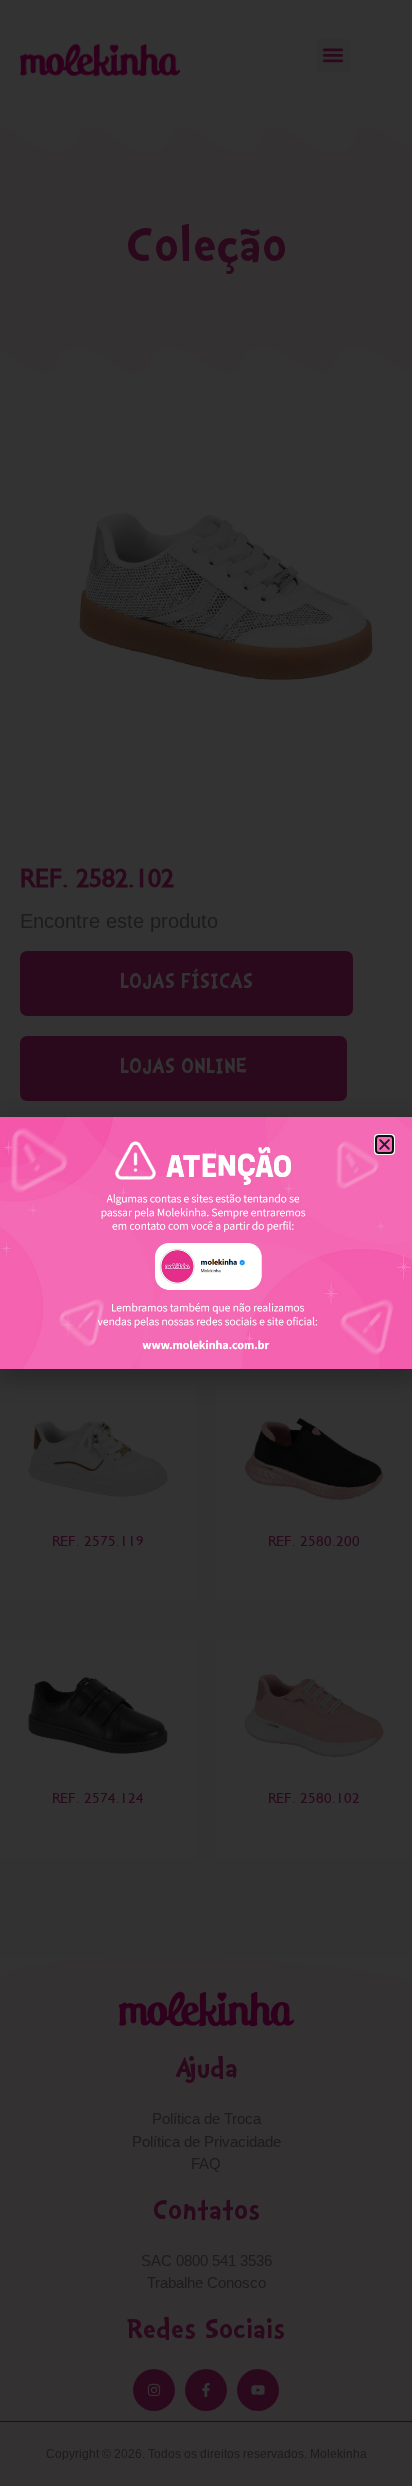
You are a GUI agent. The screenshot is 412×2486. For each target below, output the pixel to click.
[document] (206, 1243)
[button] (384, 1144)
